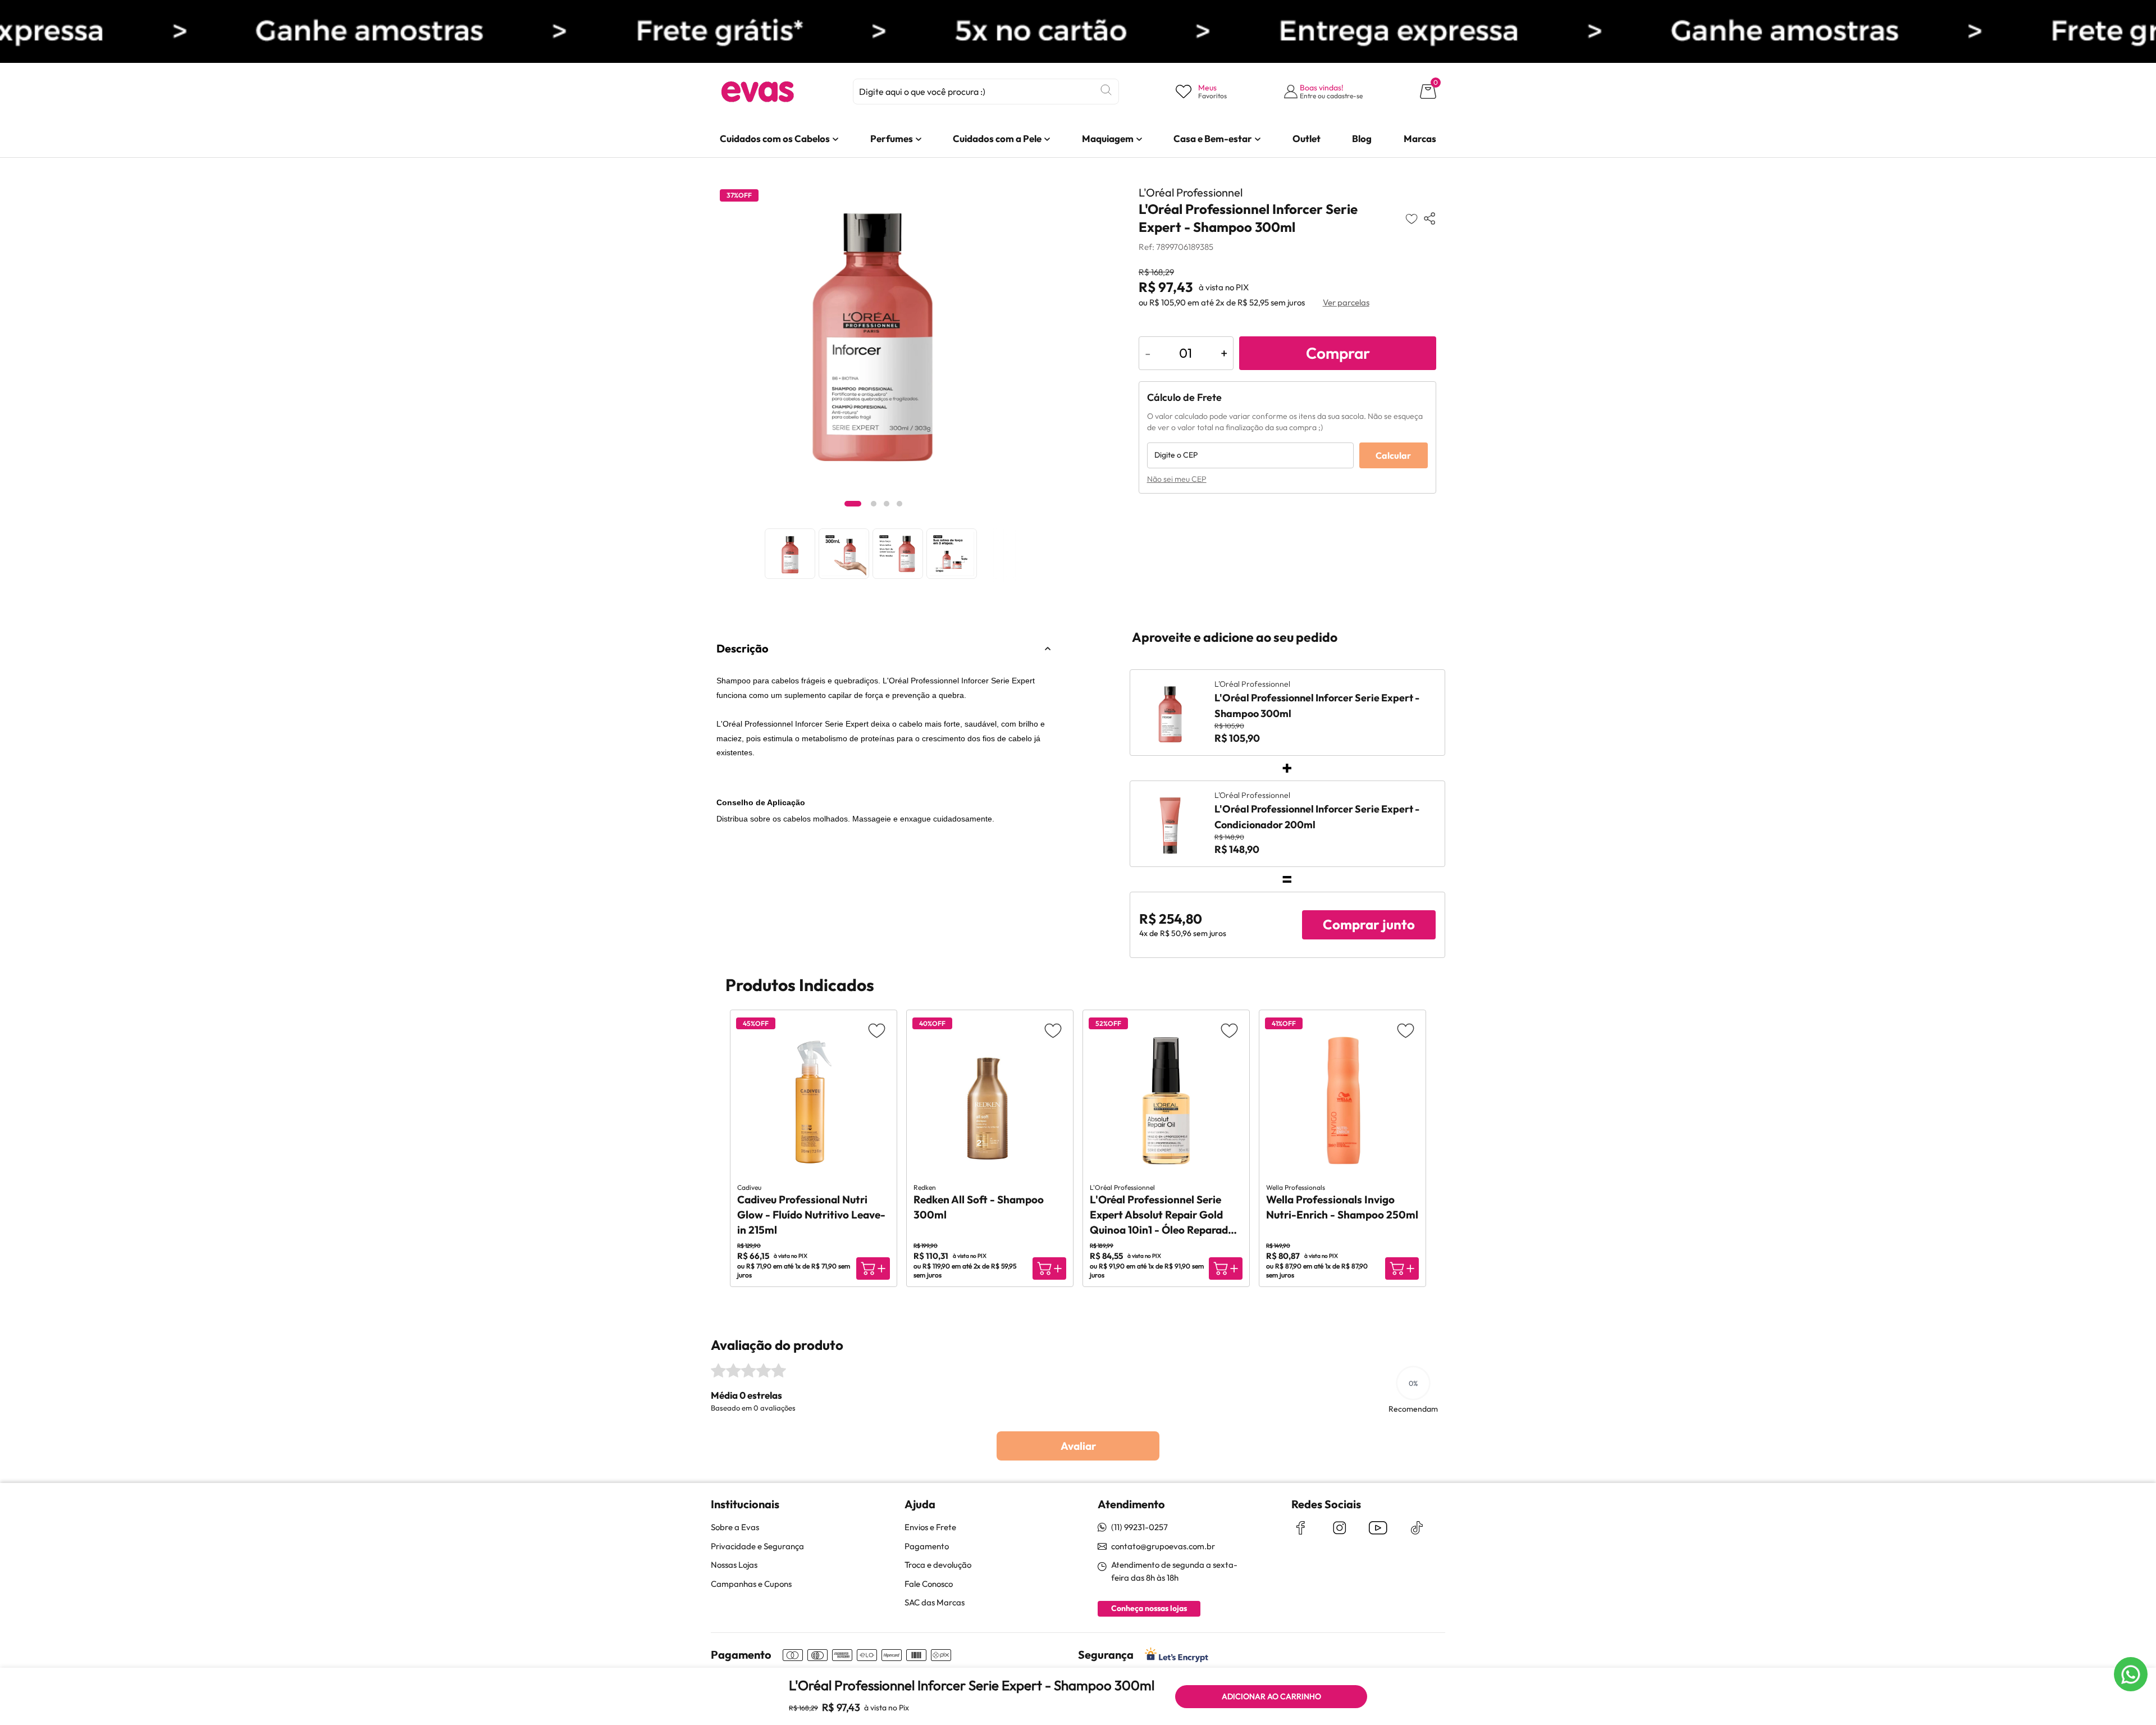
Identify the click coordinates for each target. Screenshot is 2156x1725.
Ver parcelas (1346, 302)
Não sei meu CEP (1177, 479)
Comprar (1338, 353)
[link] (775, 139)
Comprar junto (1369, 924)
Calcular (1393, 455)
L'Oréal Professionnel (1191, 192)
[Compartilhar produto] (1429, 218)
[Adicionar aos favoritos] (1412, 218)
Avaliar (1078, 1446)
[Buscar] (1106, 90)
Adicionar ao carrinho (1271, 1696)
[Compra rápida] (873, 1268)
